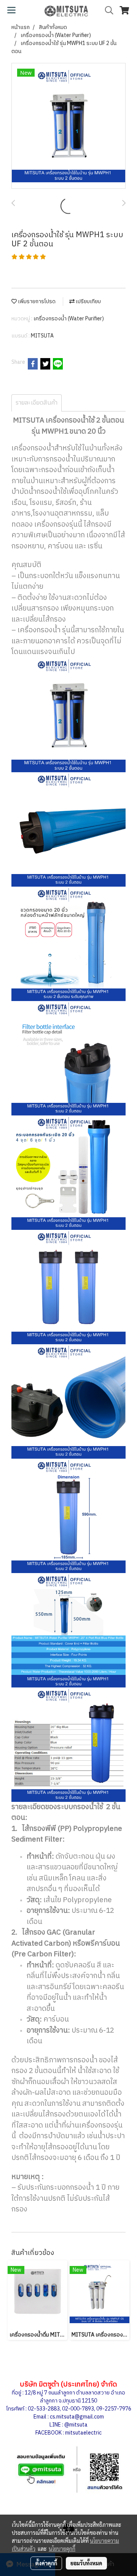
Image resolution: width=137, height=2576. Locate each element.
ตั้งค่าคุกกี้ (46, 2563)
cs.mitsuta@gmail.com (77, 2417)
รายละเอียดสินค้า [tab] (37, 403)
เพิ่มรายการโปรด (36, 301)
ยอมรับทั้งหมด (86, 2563)
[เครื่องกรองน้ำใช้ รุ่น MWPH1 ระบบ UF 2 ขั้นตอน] (68, 126)
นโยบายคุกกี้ (62, 2549)
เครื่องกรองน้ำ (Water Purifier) (69, 319)
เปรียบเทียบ (88, 301)
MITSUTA (42, 336)
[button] (107, 10)
